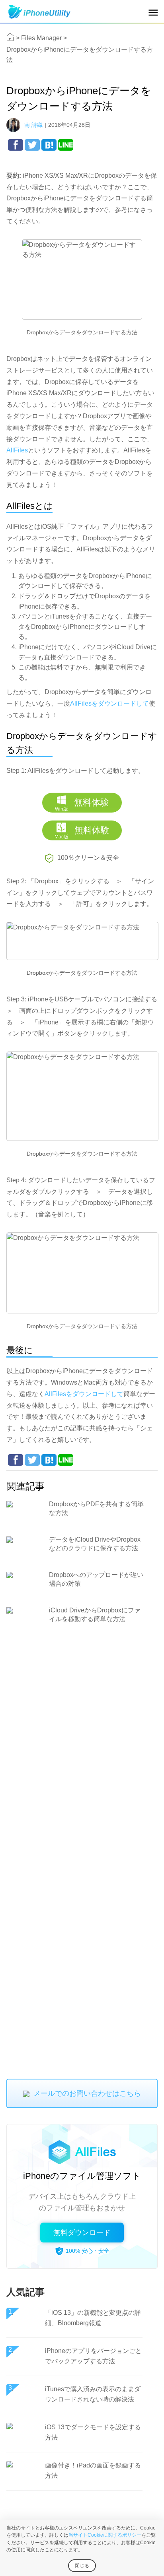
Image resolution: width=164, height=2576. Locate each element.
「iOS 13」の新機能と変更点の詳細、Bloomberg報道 (93, 2318)
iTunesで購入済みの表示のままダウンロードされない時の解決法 (93, 2394)
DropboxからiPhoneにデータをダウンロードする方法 (80, 55)
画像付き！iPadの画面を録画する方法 (93, 2470)
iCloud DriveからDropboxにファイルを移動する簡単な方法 (95, 1615)
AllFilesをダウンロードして (109, 703)
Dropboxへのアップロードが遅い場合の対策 (96, 1579)
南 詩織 (33, 125)
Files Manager (41, 38)
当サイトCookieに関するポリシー (105, 2535)
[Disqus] (82, 1754)
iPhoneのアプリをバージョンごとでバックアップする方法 (93, 2356)
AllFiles (17, 450)
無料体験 (82, 805)
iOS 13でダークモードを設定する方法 (93, 2432)
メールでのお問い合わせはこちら (87, 2093)
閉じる (82, 2566)
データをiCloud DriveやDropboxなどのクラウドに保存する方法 (95, 1544)
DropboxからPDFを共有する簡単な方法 (96, 1508)
